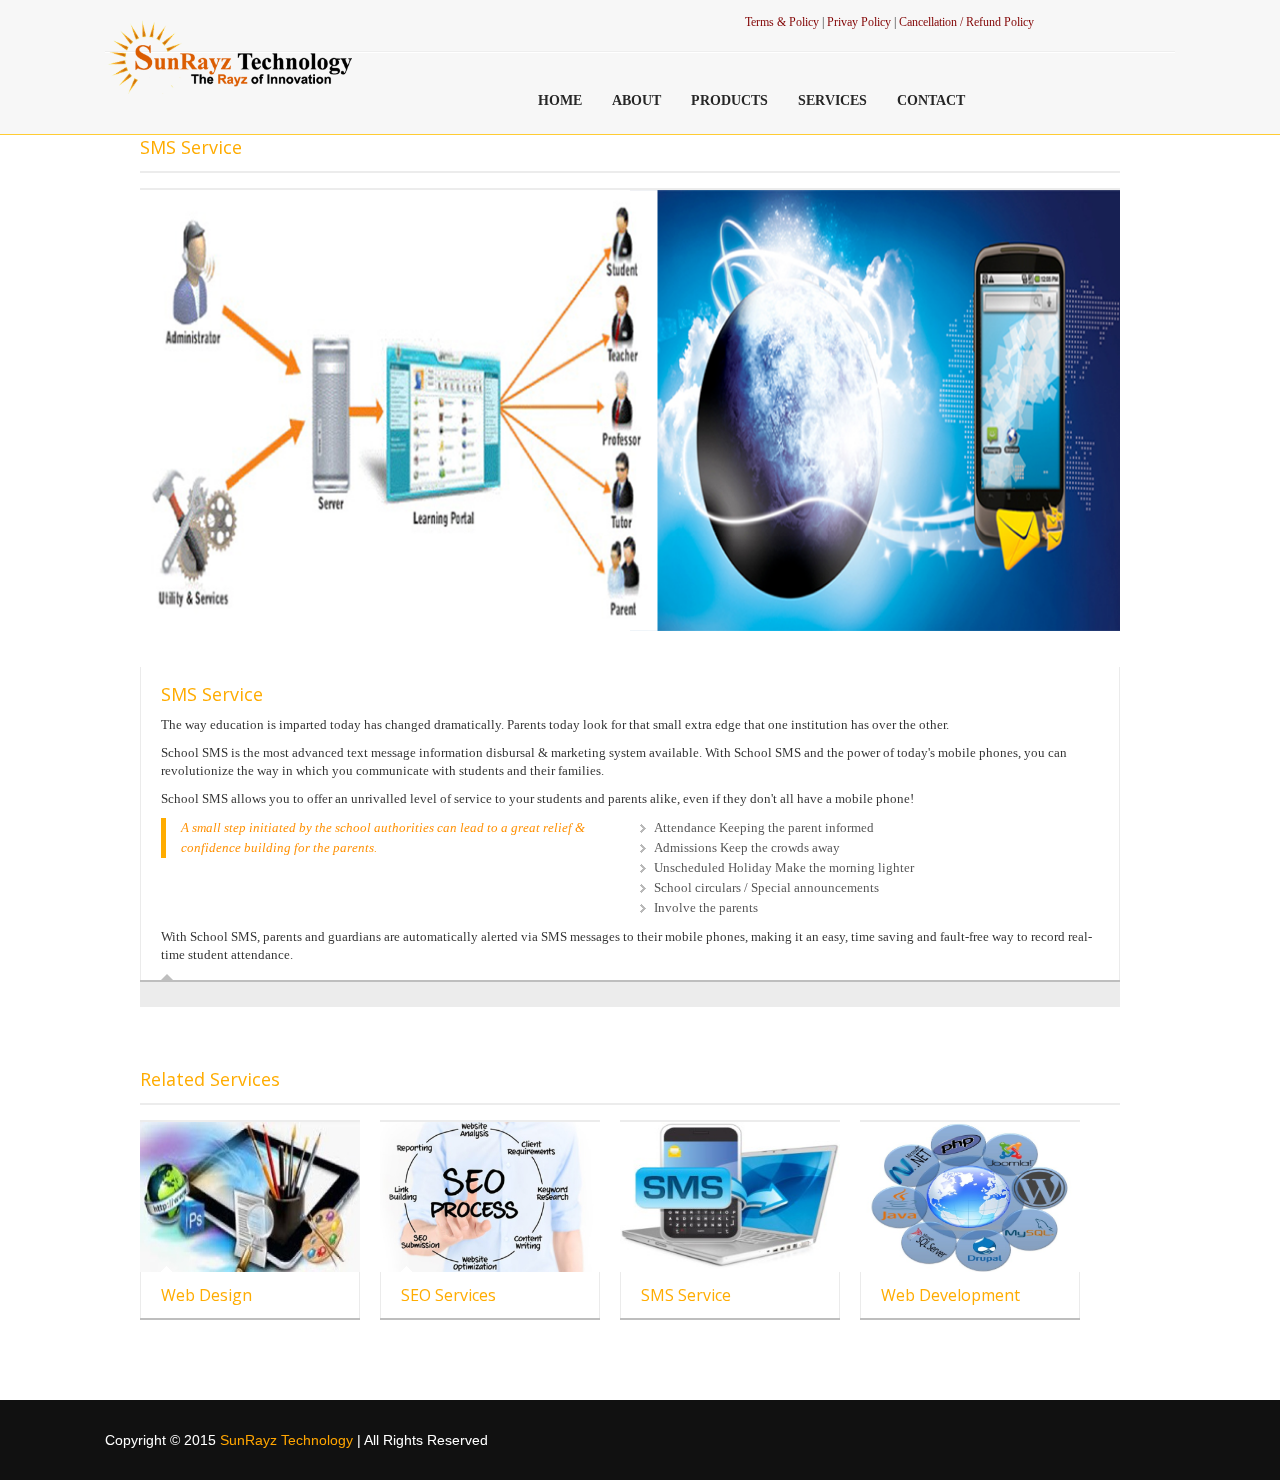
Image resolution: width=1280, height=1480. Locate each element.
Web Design (206, 1295)
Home (560, 100)
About (636, 100)
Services (832, 100)
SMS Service (686, 1295)
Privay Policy (860, 22)
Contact (931, 100)
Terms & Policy (782, 22)
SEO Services (448, 1295)
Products (729, 100)
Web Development (950, 1295)
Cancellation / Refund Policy (966, 22)
